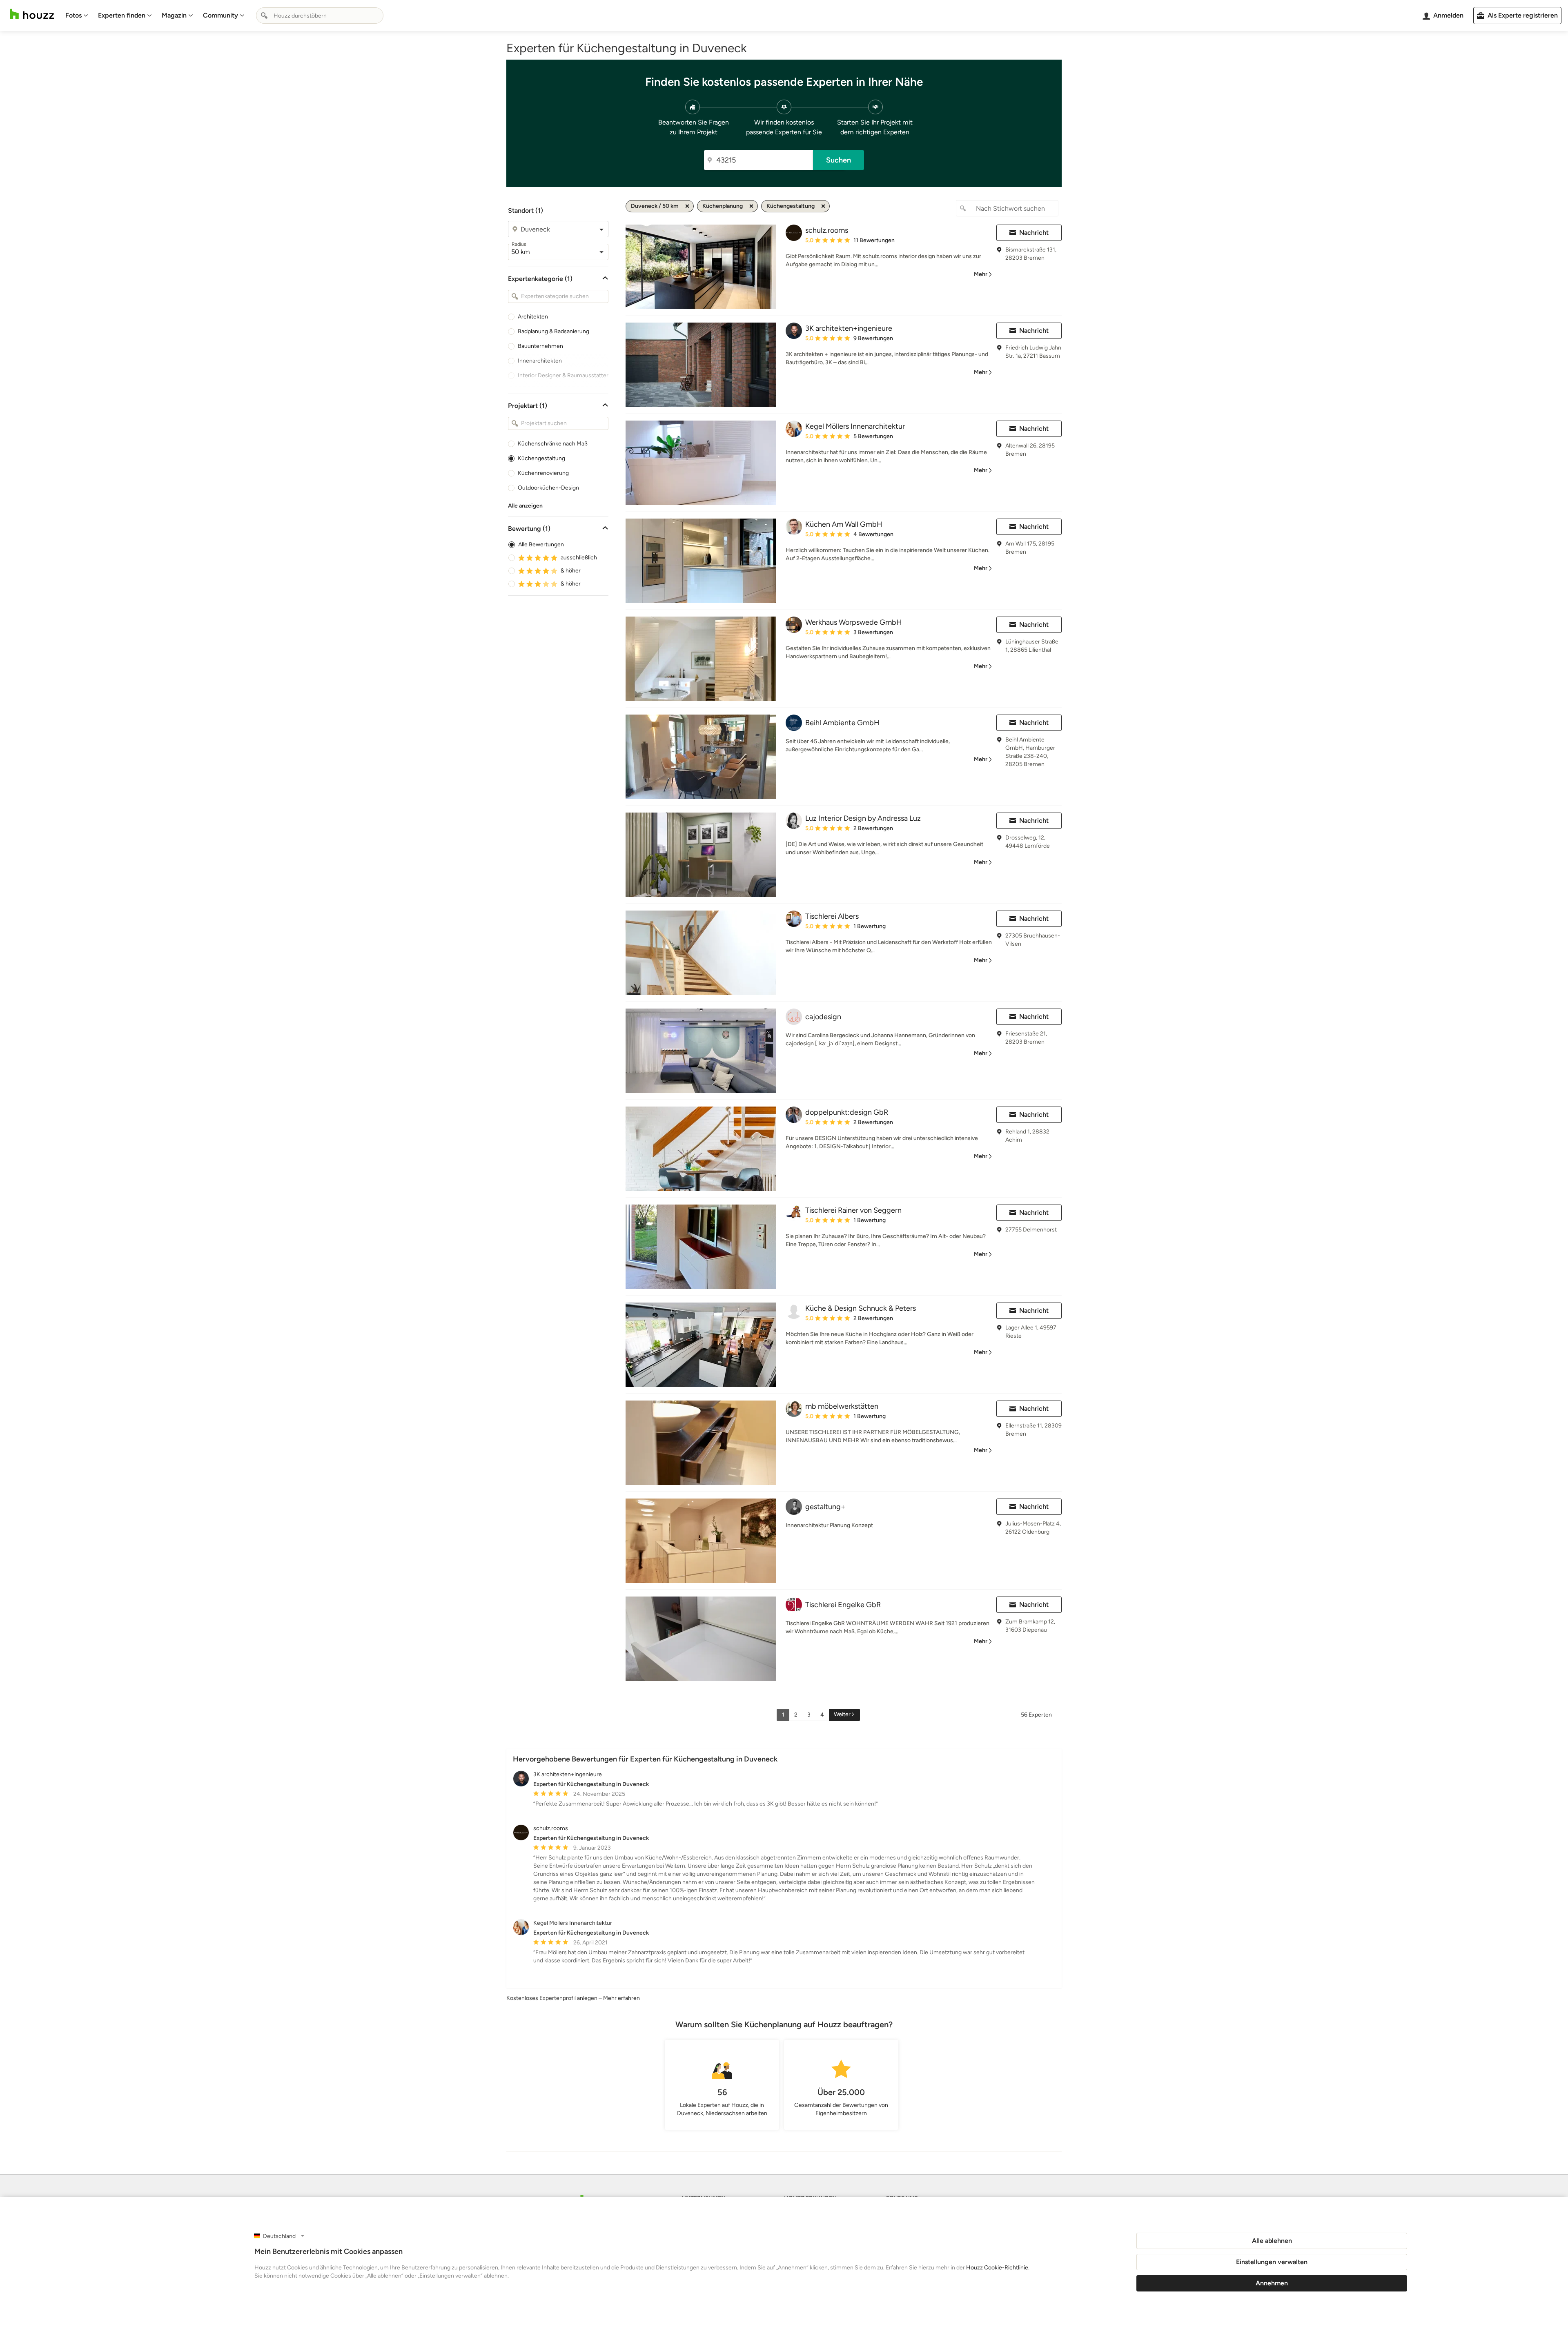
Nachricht (1034, 233)
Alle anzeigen (525, 506)
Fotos (73, 15)
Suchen (839, 160)
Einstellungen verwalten (1272, 2262)
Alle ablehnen (1272, 2241)
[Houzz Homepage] (32, 14)
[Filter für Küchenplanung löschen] (751, 206)
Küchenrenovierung (543, 473)
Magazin (174, 15)
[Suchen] (264, 16)
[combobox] (320, 16)
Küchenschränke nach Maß (553, 444)
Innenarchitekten (540, 361)
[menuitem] (77, 16)
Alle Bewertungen (541, 544)
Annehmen (1272, 2283)
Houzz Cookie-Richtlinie (997, 2268)
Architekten (533, 317)
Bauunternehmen (540, 346)
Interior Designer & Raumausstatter (563, 375)
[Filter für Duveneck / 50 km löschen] (687, 206)
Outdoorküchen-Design (548, 488)
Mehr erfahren (621, 1998)
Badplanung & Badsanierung (553, 331)
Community (220, 15)
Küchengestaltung (541, 458)
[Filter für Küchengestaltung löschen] (823, 206)
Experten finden (122, 15)
